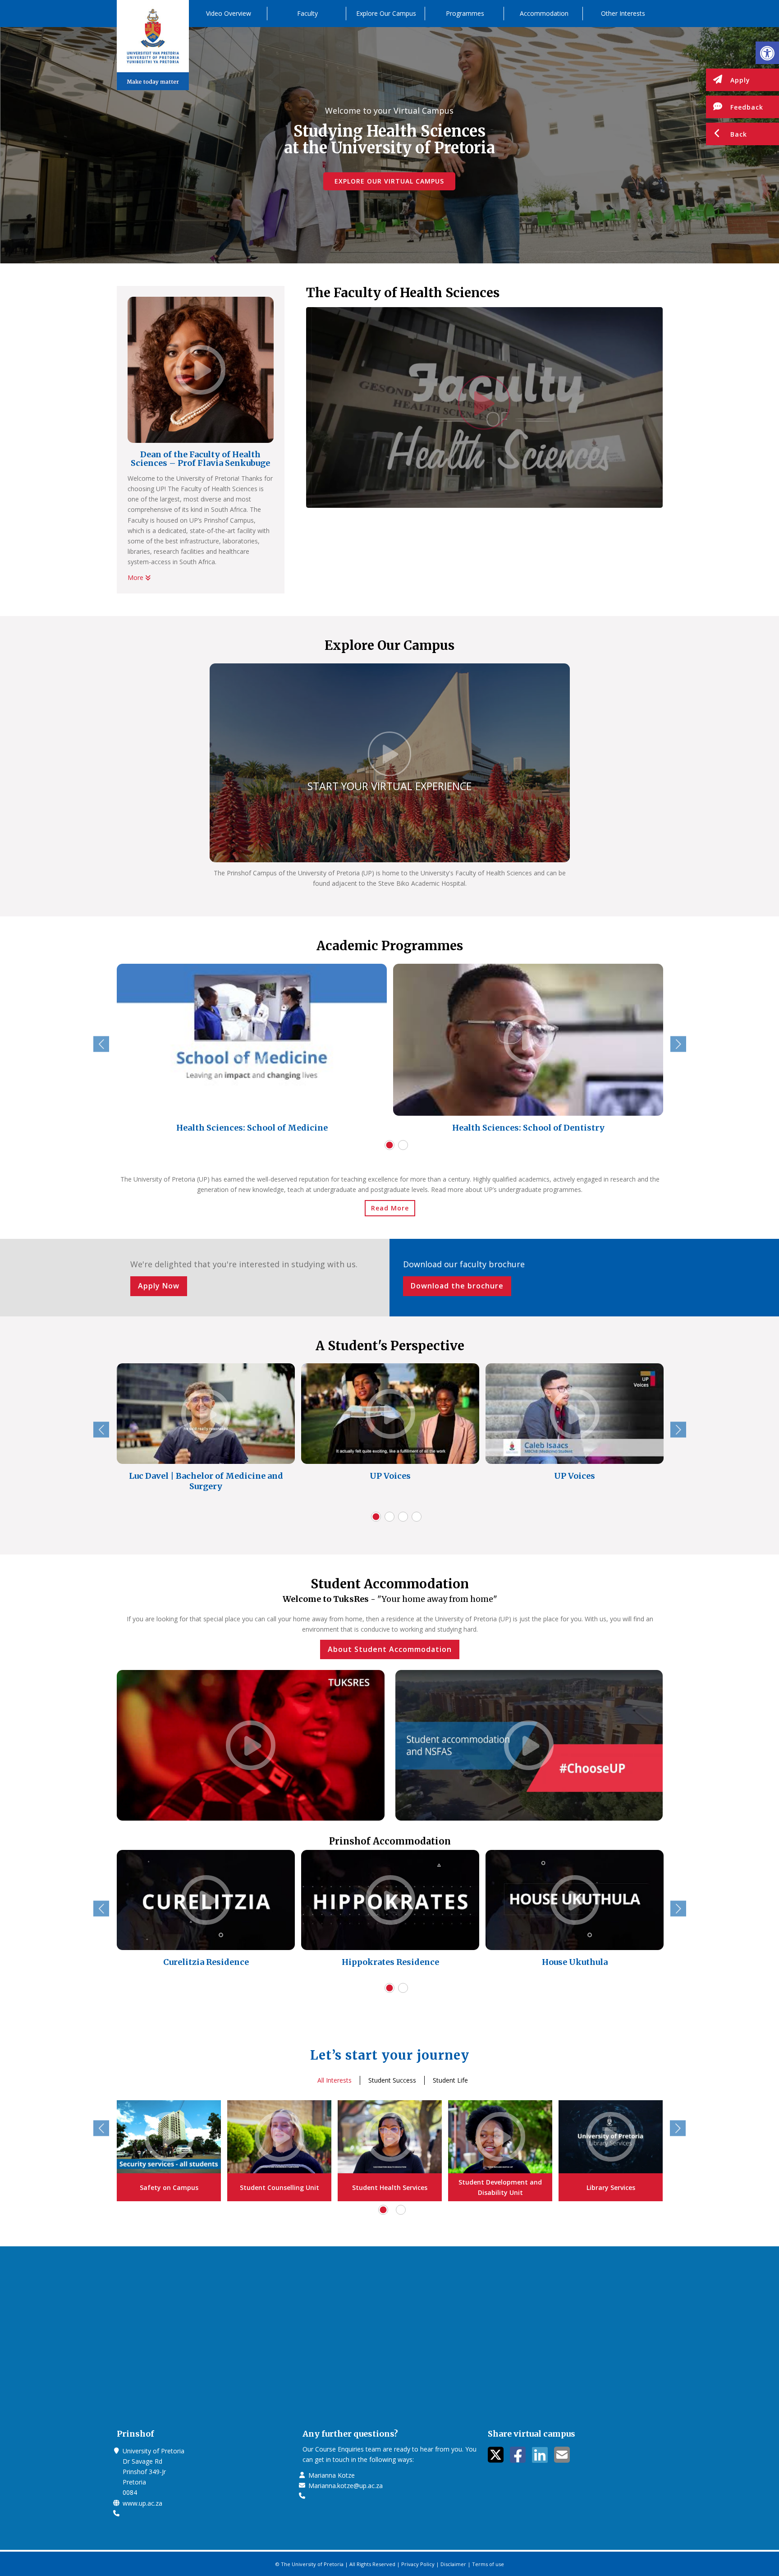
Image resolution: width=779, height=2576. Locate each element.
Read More (390, 1208)
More (136, 577)
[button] (767, 53)
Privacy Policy (418, 2564)
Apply (740, 80)
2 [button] (403, 1145)
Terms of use (488, 2564)
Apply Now (159, 1286)
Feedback (747, 107)
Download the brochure (457, 1286)
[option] (252, 1051)
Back (739, 134)
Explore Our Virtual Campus (389, 181)
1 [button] (389, 1145)
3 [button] (403, 1517)
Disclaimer (453, 2564)
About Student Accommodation (390, 1649)
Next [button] (678, 1044)
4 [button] (417, 1517)
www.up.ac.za (142, 2503)
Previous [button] (101, 1044)
